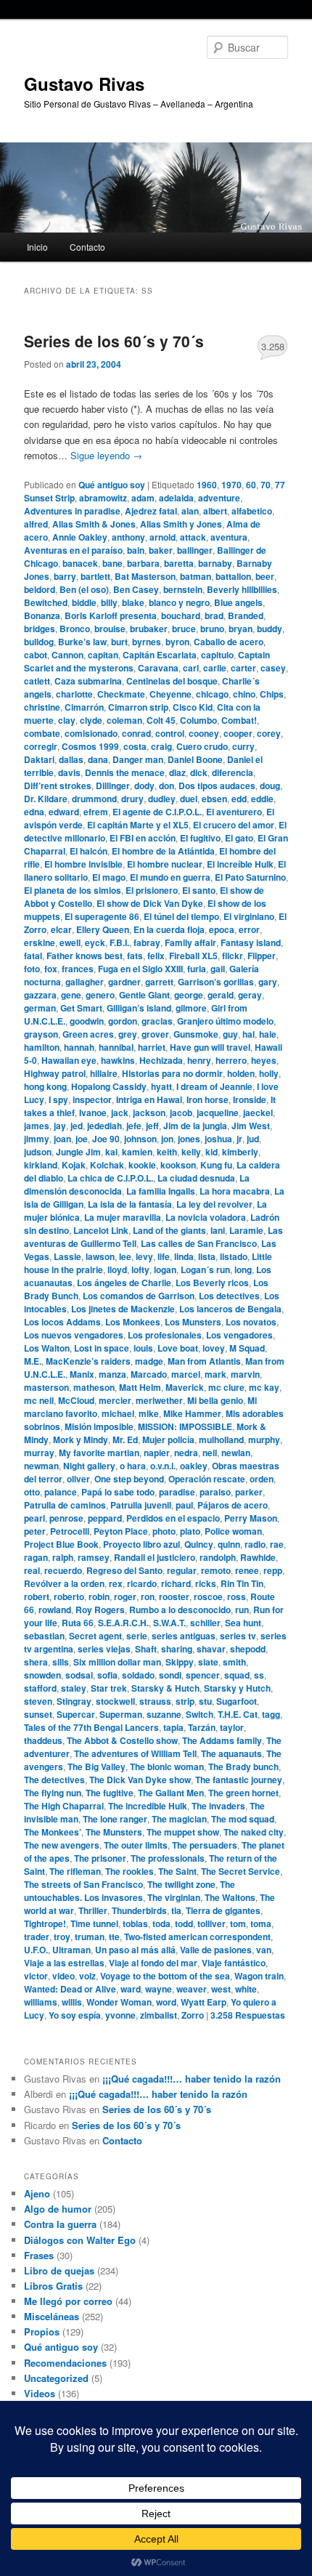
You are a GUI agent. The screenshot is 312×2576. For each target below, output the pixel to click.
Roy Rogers (100, 1610)
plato (190, 1531)
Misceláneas (52, 2316)
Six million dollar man (117, 1662)
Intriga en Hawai (149, 1099)
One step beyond (129, 1479)
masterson (46, 1387)
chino (244, 694)
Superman (121, 1714)
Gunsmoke (196, 1034)
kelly (191, 1152)
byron (177, 642)
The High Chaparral (64, 1806)
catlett (37, 681)
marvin (245, 1374)
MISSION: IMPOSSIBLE (185, 1426)
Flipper (262, 956)
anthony (128, 537)
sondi (170, 1675)
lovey (214, 1348)
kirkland (41, 1165)
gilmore (191, 1008)
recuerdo (63, 1570)
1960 (207, 485)
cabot (36, 655)
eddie (262, 799)
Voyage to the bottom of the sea (165, 1976)
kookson (178, 1165)
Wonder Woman (119, 2002)
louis (143, 1348)
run (242, 1610)
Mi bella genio (215, 1400)
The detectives (54, 1780)
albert (215, 511)
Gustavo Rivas (84, 84)
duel (189, 799)
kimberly (240, 1152)
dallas (71, 759)
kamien (137, 1152)
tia (176, 1910)
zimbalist (159, 2015)
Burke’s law (82, 642)
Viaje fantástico (234, 1963)
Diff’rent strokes (58, 786)
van (264, 1950)
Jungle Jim (78, 1152)
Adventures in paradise (72, 511)
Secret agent (95, 1636)
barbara (143, 563)
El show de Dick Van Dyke (150, 903)
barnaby (215, 563)
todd (184, 1923)
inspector (92, 1099)
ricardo (142, 1583)
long (243, 1269)
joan (62, 1139)
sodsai (79, 1675)
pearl (34, 1518)
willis (72, 2002)
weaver (192, 1989)
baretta (179, 563)
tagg (271, 1714)
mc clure (226, 1387)
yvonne (120, 2015)
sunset (38, 1714)
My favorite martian (99, 1453)
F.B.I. (119, 942)
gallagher (85, 982)
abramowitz (103, 498)
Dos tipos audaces (217, 786)
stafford (40, 1688)
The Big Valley (97, 1767)
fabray (147, 942)
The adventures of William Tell (135, 1753)
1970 (231, 485)
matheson (94, 1387)
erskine (40, 942)
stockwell (115, 1701)
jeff (152, 1126)
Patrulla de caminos (65, 1505)
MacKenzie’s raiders (88, 1361)
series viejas (104, 1649)
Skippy (180, 1662)
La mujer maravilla (123, 1217)
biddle (84, 602)
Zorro (193, 2015)
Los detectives (229, 1296)
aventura (229, 537)
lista (207, 1256)
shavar (211, 1649)
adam (143, 498)
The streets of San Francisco (83, 1884)
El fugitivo (200, 838)
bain (136, 550)
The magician (179, 1819)
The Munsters (114, 1832)
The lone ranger (115, 1819)
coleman (124, 720)
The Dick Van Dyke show (140, 1780)
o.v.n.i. (163, 1466)
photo (164, 1531)
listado (234, 1256)
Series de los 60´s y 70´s (114, 341)
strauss (155, 1701)
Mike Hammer (192, 1413)
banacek (80, 563)
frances (78, 969)
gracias (157, 1021)
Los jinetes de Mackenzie (123, 1309)
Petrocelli (70, 1531)
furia (197, 969)
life (164, 1256)
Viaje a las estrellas (64, 1963)
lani (218, 1230)
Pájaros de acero (233, 1505)
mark (215, 1374)
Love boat (178, 1348)
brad (214, 615)
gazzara (40, 995)
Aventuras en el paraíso (73, 550)
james (37, 1126)
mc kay (264, 1387)
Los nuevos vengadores (74, 1335)
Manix (82, 1374)
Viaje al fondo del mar (153, 1963)
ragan (36, 1557)
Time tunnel (94, 1923)
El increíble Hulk (240, 864)
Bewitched (46, 602)
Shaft (146, 1649)
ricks (206, 1583)
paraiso (215, 1492)
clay (67, 720)
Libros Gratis (53, 2286)
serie (137, 1636)
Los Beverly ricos (212, 1283)
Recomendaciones (65, 2363)
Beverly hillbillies (242, 589)
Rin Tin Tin (242, 1583)
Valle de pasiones (216, 1950)
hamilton (42, 1047)
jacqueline (218, 1113)
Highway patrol (55, 1073)
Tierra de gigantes (223, 1910)
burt (119, 642)
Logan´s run (205, 1269)
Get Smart (81, 1008)
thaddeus (43, 1740)
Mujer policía (168, 1440)
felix (156, 956)
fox (51, 969)
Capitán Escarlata (160, 655)
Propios (42, 2331)
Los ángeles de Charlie (124, 1283)
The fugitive (110, 1793)
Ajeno (37, 2193)
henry (199, 1060)
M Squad (247, 1348)
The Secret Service (241, 1871)
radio (255, 1544)
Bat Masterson (145, 576)
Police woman (233, 1531)
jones (189, 1139)
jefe (134, 1126)
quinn (229, 1544)
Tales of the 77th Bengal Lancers (91, 1727)
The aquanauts (231, 1753)
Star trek (109, 1688)
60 (251, 485)
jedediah (104, 1126)
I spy (58, 1099)
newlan (236, 1453)
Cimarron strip (138, 707)
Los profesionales (165, 1335)
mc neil (39, 1400)
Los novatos (251, 1322)
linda (184, 1256)
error (249, 929)
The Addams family (222, 1740)
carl (191, 668)
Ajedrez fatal (151, 511)
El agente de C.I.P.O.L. (157, 812)
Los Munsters (193, 1322)
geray (250, 995)
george (189, 995)
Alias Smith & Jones (94, 524)
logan (165, 1269)
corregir (41, 746)
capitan (103, 655)
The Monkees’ (53, 1832)
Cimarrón (84, 707)
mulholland (221, 1440)
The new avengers (62, 1845)
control (170, 733)
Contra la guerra (60, 2224)
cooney (204, 733)
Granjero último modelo (225, 1021)
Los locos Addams (62, 1322)
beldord (40, 589)
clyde (91, 720)
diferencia (233, 772)
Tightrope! (45, 1923)
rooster (174, 1596)
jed (77, 1126)
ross (237, 1596)
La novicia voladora (206, 1217)
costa (135, 746)
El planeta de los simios (73, 890)
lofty (140, 1269)
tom (238, 1923)
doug (270, 786)
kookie (142, 1165)
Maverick (185, 1387)
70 (266, 485)
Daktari (39, 759)
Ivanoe (93, 1113)
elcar (61, 929)
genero (100, 995)
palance (61, 1492)
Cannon (67, 655)
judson (38, 1152)
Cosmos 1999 (90, 746)
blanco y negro (179, 602)
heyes (264, 1060)
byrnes (147, 642)
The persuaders (205, 1845)
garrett (159, 982)
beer (265, 576)
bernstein (183, 589)
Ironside (250, 1099)
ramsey (94, 1557)
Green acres (88, 1034)
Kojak (74, 1165)
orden (262, 1479)
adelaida (176, 498)
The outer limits (136, 1845)
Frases (39, 2255)
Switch (200, 1714)
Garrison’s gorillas (216, 982)
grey (128, 1034)
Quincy (199, 1544)
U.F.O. (36, 1950)
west (221, 1989)
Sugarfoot (237, 1701)
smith (234, 1662)
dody (144, 786)
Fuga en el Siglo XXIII (140, 969)
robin (99, 1596)
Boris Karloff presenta (111, 615)
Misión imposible (99, 1426)
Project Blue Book (61, 1544)
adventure (219, 498)
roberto (69, 1596)
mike (149, 1413)
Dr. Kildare (46, 799)
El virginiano (249, 916)
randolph (218, 1557)
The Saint (177, 1871)
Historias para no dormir (172, 1073)
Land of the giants (169, 1230)
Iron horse (208, 1099)
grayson (41, 1034)
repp (273, 1570)
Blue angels (238, 602)
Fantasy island (251, 942)
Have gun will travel (210, 1047)
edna (34, 812)
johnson (140, 1139)
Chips (272, 694)
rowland (55, 1610)
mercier (115, 1400)
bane (112, 563)
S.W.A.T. (169, 1623)
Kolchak (107, 1165)
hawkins (118, 1060)
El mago (109, 877)
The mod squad (243, 1819)
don (167, 786)
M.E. (33, 1361)
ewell (70, 942)
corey (269, 733)
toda (161, 1923)
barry (65, 576)
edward (64, 812)
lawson (100, 1256)
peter (35, 1531)
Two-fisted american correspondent (197, 1937)
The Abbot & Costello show (122, 1740)
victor (36, 1976)
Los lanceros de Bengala (230, 1309)
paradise (177, 1492)
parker (249, 1492)
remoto (216, 1570)
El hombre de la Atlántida (163, 851)
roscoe (208, 1596)
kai (111, 1152)
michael (118, 1413)
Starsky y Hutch (237, 1688)
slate (208, 1662)
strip (185, 1701)
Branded (246, 615)
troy (62, 1937)
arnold (163, 537)
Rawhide (258, 1557)
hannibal (116, 1047)
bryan (241, 629)
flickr (233, 956)
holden (241, 1073)
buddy (270, 629)
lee (125, 1256)
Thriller (93, 1910)
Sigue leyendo (106, 455)
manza (112, 1374)
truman (90, 1937)
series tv (238, 1636)
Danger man (138, 759)
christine (42, 707)
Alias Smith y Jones (181, 524)
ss (259, 1675)
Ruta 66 (78, 1623)
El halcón (89, 851)
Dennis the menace (125, 772)
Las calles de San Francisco (199, 1243)
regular (182, 1570)
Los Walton (47, 1348)
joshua (218, 1139)
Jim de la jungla (195, 1126)
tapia (173, 1727)
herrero (231, 1060)
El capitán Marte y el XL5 (138, 825)
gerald (221, 995)
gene (71, 995)
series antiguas (184, 1636)
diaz (177, 772)
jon (167, 1139)
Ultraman (71, 1950)
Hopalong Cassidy (109, 1086)
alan (190, 511)
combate (42, 733)
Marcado (149, 1374)
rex (116, 1583)
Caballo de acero (229, 642)
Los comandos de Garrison (139, 1296)
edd (239, 799)
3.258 (273, 346)
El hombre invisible (83, 864)
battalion (233, 576)
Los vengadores (239, 1335)
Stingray (74, 1701)
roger (125, 1596)
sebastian (44, 1636)
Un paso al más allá (135, 1950)
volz (87, 1976)
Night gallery (89, 1466)
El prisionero (152, 890)
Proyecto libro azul (141, 1544)
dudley (162, 799)
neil (210, 1453)
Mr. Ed (125, 1440)
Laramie (246, 1230)
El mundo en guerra (170, 877)
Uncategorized (56, 2378)
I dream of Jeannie (214, 1086)
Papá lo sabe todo (118, 1492)
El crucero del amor (234, 825)
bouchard (181, 615)
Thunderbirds (139, 1910)
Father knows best (85, 956)
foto (32, 969)
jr (239, 1139)
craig (161, 746)
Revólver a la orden (64, 1583)
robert (37, 1596)
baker (161, 550)
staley (74, 1688)
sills (61, 1662)
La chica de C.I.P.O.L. (110, 1178)
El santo (199, 890)
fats (135, 956)
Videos (40, 2393)
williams (41, 2002)
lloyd (117, 1269)
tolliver (212, 1923)
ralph (63, 1557)
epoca (222, 929)
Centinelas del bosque (172, 681)
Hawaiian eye (69, 1060)
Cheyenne (171, 694)
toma (261, 1923)
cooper (238, 733)
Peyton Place (121, 1531)
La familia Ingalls (161, 1191)
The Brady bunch (243, 1767)
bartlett (95, 576)
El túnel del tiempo (181, 916)
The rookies (130, 1871)
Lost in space (102, 1348)
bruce (184, 629)
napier (157, 1453)
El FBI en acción (143, 838)
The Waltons (230, 1897)
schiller (205, 1623)
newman (41, 1466)
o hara (133, 1466)
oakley (194, 1466)
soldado (138, 1675)
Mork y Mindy (81, 1440)
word (166, 2002)
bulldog (39, 642)
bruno (212, 629)
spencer (203, 1675)
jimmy (37, 1139)
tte (114, 1937)
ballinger (195, 550)
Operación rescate (207, 1479)
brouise (110, 629)
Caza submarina (88, 681)
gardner (124, 982)
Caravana (158, 668)
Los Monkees (133, 1322)
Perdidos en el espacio (173, 1518)
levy (144, 1256)
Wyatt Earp (204, 2002)
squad (237, 1675)
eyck (95, 942)
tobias (135, 1923)
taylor (232, 1727)
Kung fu (216, 1165)
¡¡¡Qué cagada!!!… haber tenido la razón (192, 2079)
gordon (123, 1021)
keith (167, 1152)
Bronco (75, 629)
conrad (136, 733)
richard (176, 1583)
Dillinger (113, 786)
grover (155, 1034)
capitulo (217, 655)
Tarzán (202, 1727)
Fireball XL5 (193, 956)
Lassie (67, 1256)
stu (205, 1701)
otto (32, 1492)
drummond (94, 799)
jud (253, 1139)
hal (249, 1034)
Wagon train (259, 1976)
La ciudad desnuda (196, 1178)
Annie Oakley (80, 537)
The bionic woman (167, 1767)
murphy (264, 1440)
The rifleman (75, 1871)
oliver (78, 1479)
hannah (79, 1047)
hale (268, 1034)
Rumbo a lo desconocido (180, 1610)
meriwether (159, 1400)
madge (149, 1361)
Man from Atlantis (204, 1361)
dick (199, 772)
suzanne (164, 1714)
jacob (181, 1113)
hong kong (45, 1086)
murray (39, 1453)
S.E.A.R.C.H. (123, 1623)
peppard (105, 1518)
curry (243, 746)
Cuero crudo (202, 746)
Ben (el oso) (84, 589)
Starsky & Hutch (165, 1688)
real (32, 1570)
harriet (152, 1047)
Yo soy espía (75, 2015)
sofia (107, 1675)
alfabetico (252, 511)
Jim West (251, 1126)
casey (273, 668)
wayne (159, 1989)
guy (230, 1034)
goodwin (87, 1021)
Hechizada (161, 1060)
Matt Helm (140, 1387)
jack (120, 1113)
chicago (212, 694)
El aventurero (234, 812)
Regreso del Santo (124, 1570)
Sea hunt (243, 1623)
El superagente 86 (102, 916)
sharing (177, 1649)
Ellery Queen (103, 929)
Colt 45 (161, 720)
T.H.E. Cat (238, 1714)
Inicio (37, 247)
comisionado (91, 733)
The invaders (218, 1806)
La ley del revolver (214, 1204)
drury (132, 799)
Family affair (190, 942)
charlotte (74, 694)
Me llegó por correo (68, 2301)
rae (277, 1544)
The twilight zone (181, 1884)
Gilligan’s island (139, 1008)
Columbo (198, 720)
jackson (149, 1113)
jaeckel (258, 1113)
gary (268, 982)
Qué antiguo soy (112, 485)
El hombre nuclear (165, 864)
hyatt (161, 1086)
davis (69, 772)
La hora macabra (235, 1191)
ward (131, 1989)
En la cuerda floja (169, 929)
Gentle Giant (144, 995)
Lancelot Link (101, 1230)
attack (193, 537)
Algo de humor (58, 2209)
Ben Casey (136, 589)
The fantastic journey (239, 1780)
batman (196, 576)
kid (212, 1152)
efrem (96, 812)
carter (243, 668)
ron (148, 1596)
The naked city (254, 1832)
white (246, 1989)
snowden (42, 1675)
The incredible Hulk (148, 1806)
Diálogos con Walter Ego (80, 2240)
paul (184, 1505)
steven (38, 1701)
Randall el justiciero (155, 1557)
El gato (239, 838)
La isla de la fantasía (130, 1204)
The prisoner (100, 1858)
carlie (215, 668)
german (40, 1008)
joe (82, 1139)
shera (36, 1662)
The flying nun (53, 1793)
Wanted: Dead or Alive (70, 1989)
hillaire (104, 1073)
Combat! (239, 720)
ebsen (214, 799)
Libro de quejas (59, 2270)
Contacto (87, 247)
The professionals (168, 1858)
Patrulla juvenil (141, 1505)
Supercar (76, 1714)
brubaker (149, 629)
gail (218, 969)
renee (247, 1570)
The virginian (174, 1897)
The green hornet (243, 1793)
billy (109, 602)
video (63, 1976)
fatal (33, 956)
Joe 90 (106, 1139)
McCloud (76, 1400)
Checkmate (121, 694)
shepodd (248, 1649)
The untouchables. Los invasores (130, 1891)
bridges (40, 629)
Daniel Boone (195, 759)
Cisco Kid (193, 707)
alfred (36, 524)
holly (269, 1073)
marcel (186, 1374)
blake (133, 602)
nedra (186, 1453)
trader (37, 1937)
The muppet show (183, 1832)
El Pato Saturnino (250, 877)
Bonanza (42, 615)
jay (60, 1126)
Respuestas (248, 2015)
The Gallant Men (171, 1793)
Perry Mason (251, 1518)
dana (98, 759)
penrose (66, 1518)
